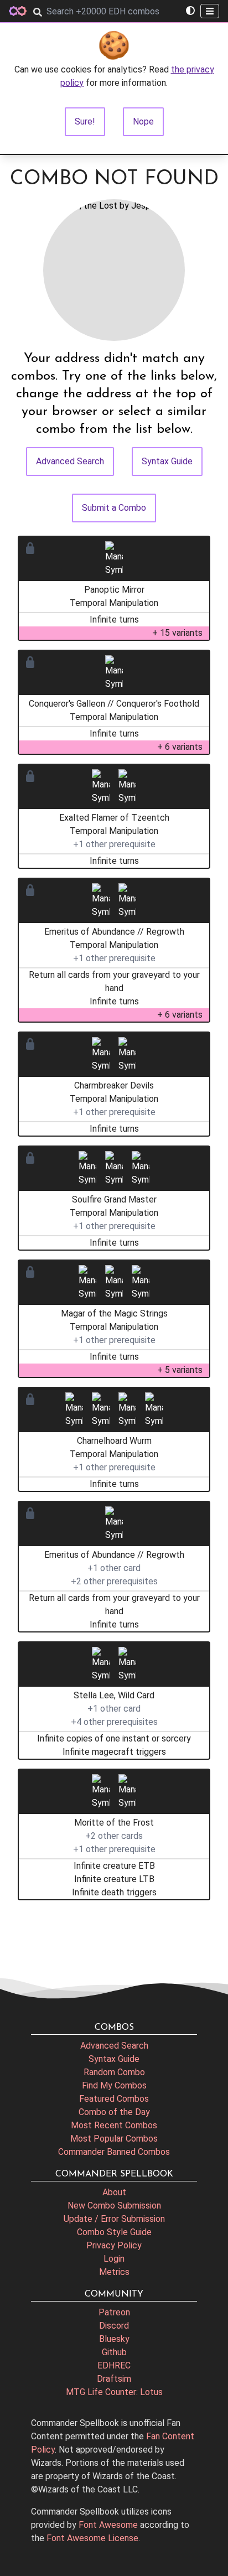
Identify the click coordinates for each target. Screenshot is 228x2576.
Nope (143, 121)
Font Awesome (108, 2525)
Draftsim (114, 2379)
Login (114, 2259)
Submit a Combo (114, 508)
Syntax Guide (167, 461)
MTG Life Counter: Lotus (114, 2392)
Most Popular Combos (114, 2139)
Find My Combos (114, 2085)
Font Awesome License (92, 2538)
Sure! (85, 121)
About (114, 2192)
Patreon (114, 2312)
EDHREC (114, 2365)
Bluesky (114, 2339)
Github (114, 2352)
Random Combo (114, 2072)
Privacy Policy (114, 2245)
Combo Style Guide (114, 2232)
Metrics (114, 2272)
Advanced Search (70, 461)
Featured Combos (114, 2099)
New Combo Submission (114, 2206)
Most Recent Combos (114, 2125)
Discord (114, 2326)
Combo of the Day (114, 2112)
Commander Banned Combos (114, 2152)
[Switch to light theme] (190, 11)
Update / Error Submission (114, 2219)
